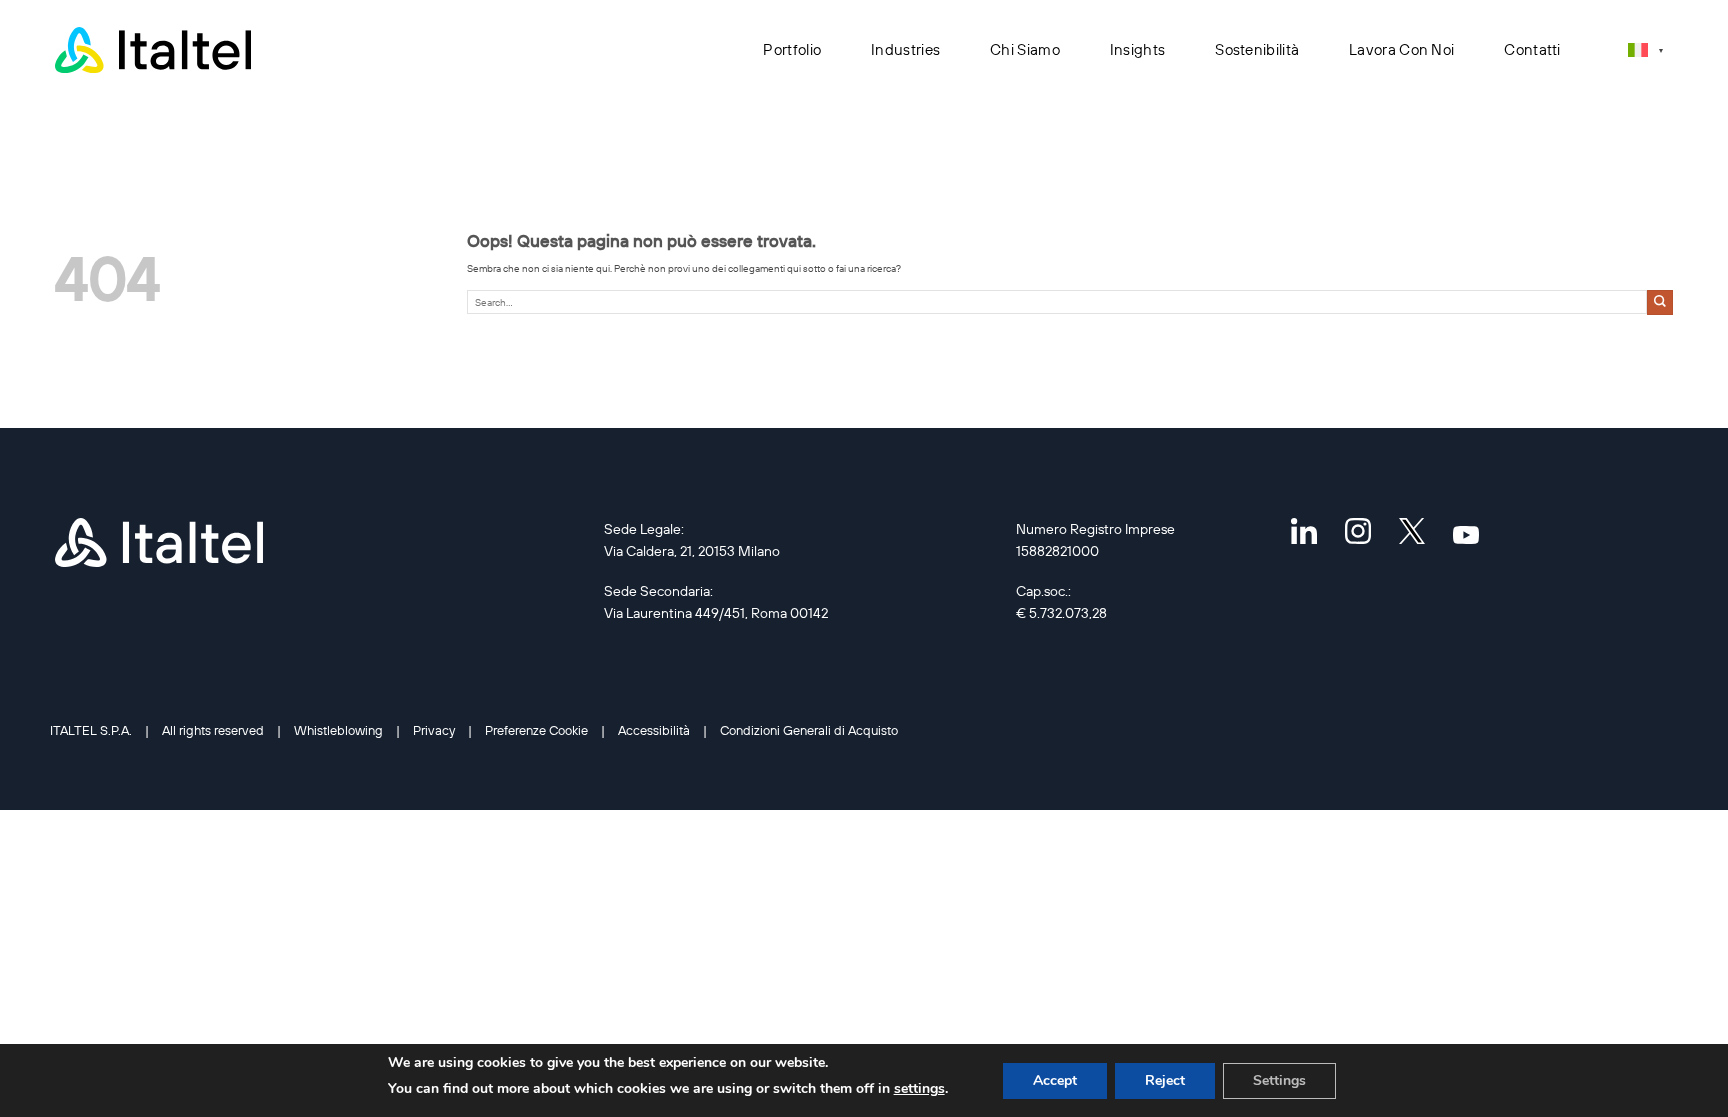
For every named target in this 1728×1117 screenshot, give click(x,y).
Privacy (434, 730)
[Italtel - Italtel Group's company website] (155, 50)
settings (919, 1088)
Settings (1279, 1080)
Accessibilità (654, 730)
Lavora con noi (1401, 49)
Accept (1055, 1080)
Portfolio (792, 49)
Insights (1137, 49)
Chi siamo (1025, 49)
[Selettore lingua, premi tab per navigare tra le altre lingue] (1645, 49)
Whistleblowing (338, 730)
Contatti (1532, 49)
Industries (905, 49)
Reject (1165, 1080)
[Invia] (1660, 302)
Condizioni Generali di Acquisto (809, 730)
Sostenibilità (1257, 49)
